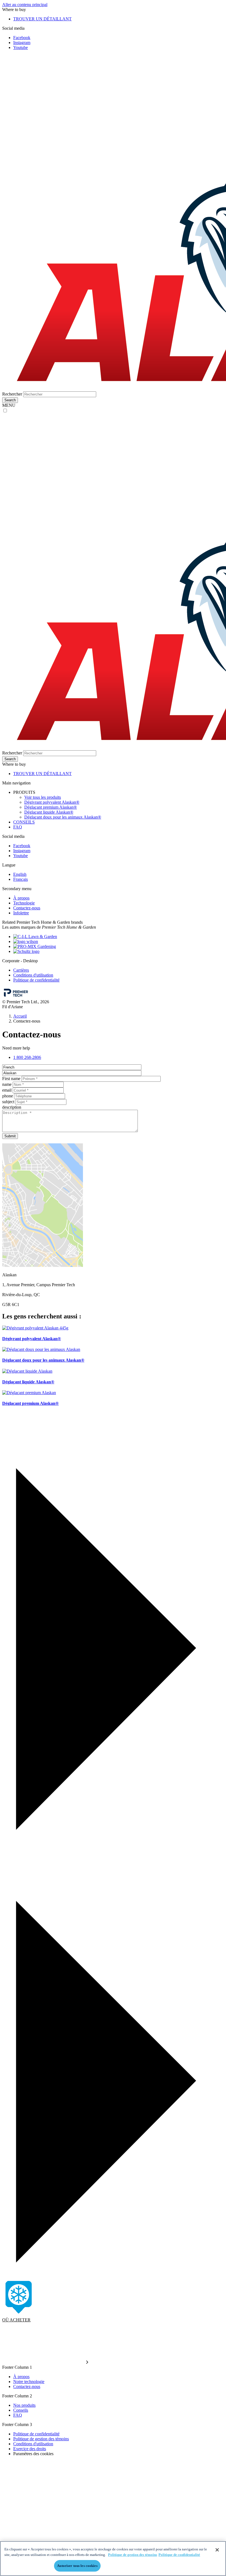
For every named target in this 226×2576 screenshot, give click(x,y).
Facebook (22, 38)
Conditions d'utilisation (33, 975)
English (20, 874)
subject (8, 1102)
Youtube (21, 47)
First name (11, 1079)
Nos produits (24, 2405)
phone (8, 1096)
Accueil (20, 1016)
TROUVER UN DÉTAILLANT (42, 19)
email (7, 1090)
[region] (113, 2559)
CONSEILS (24, 822)
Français (21, 879)
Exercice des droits (30, 2449)
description (12, 1107)
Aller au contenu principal (25, 5)
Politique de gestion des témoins (41, 2439)
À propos (21, 898)
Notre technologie (29, 2382)
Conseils (21, 2410)
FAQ (18, 827)
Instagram (22, 43)
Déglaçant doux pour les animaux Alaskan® (63, 817)
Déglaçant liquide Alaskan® (49, 812)
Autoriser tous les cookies (77, 2566)
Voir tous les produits (43, 797)
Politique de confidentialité (36, 980)
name (7, 1084)
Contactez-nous (27, 908)
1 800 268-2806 (27, 1057)
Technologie (24, 903)
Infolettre (21, 913)
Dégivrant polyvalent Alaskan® (52, 802)
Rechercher (12, 394)
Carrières (21, 970)
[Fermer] (217, 2550)
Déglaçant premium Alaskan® (51, 807)
